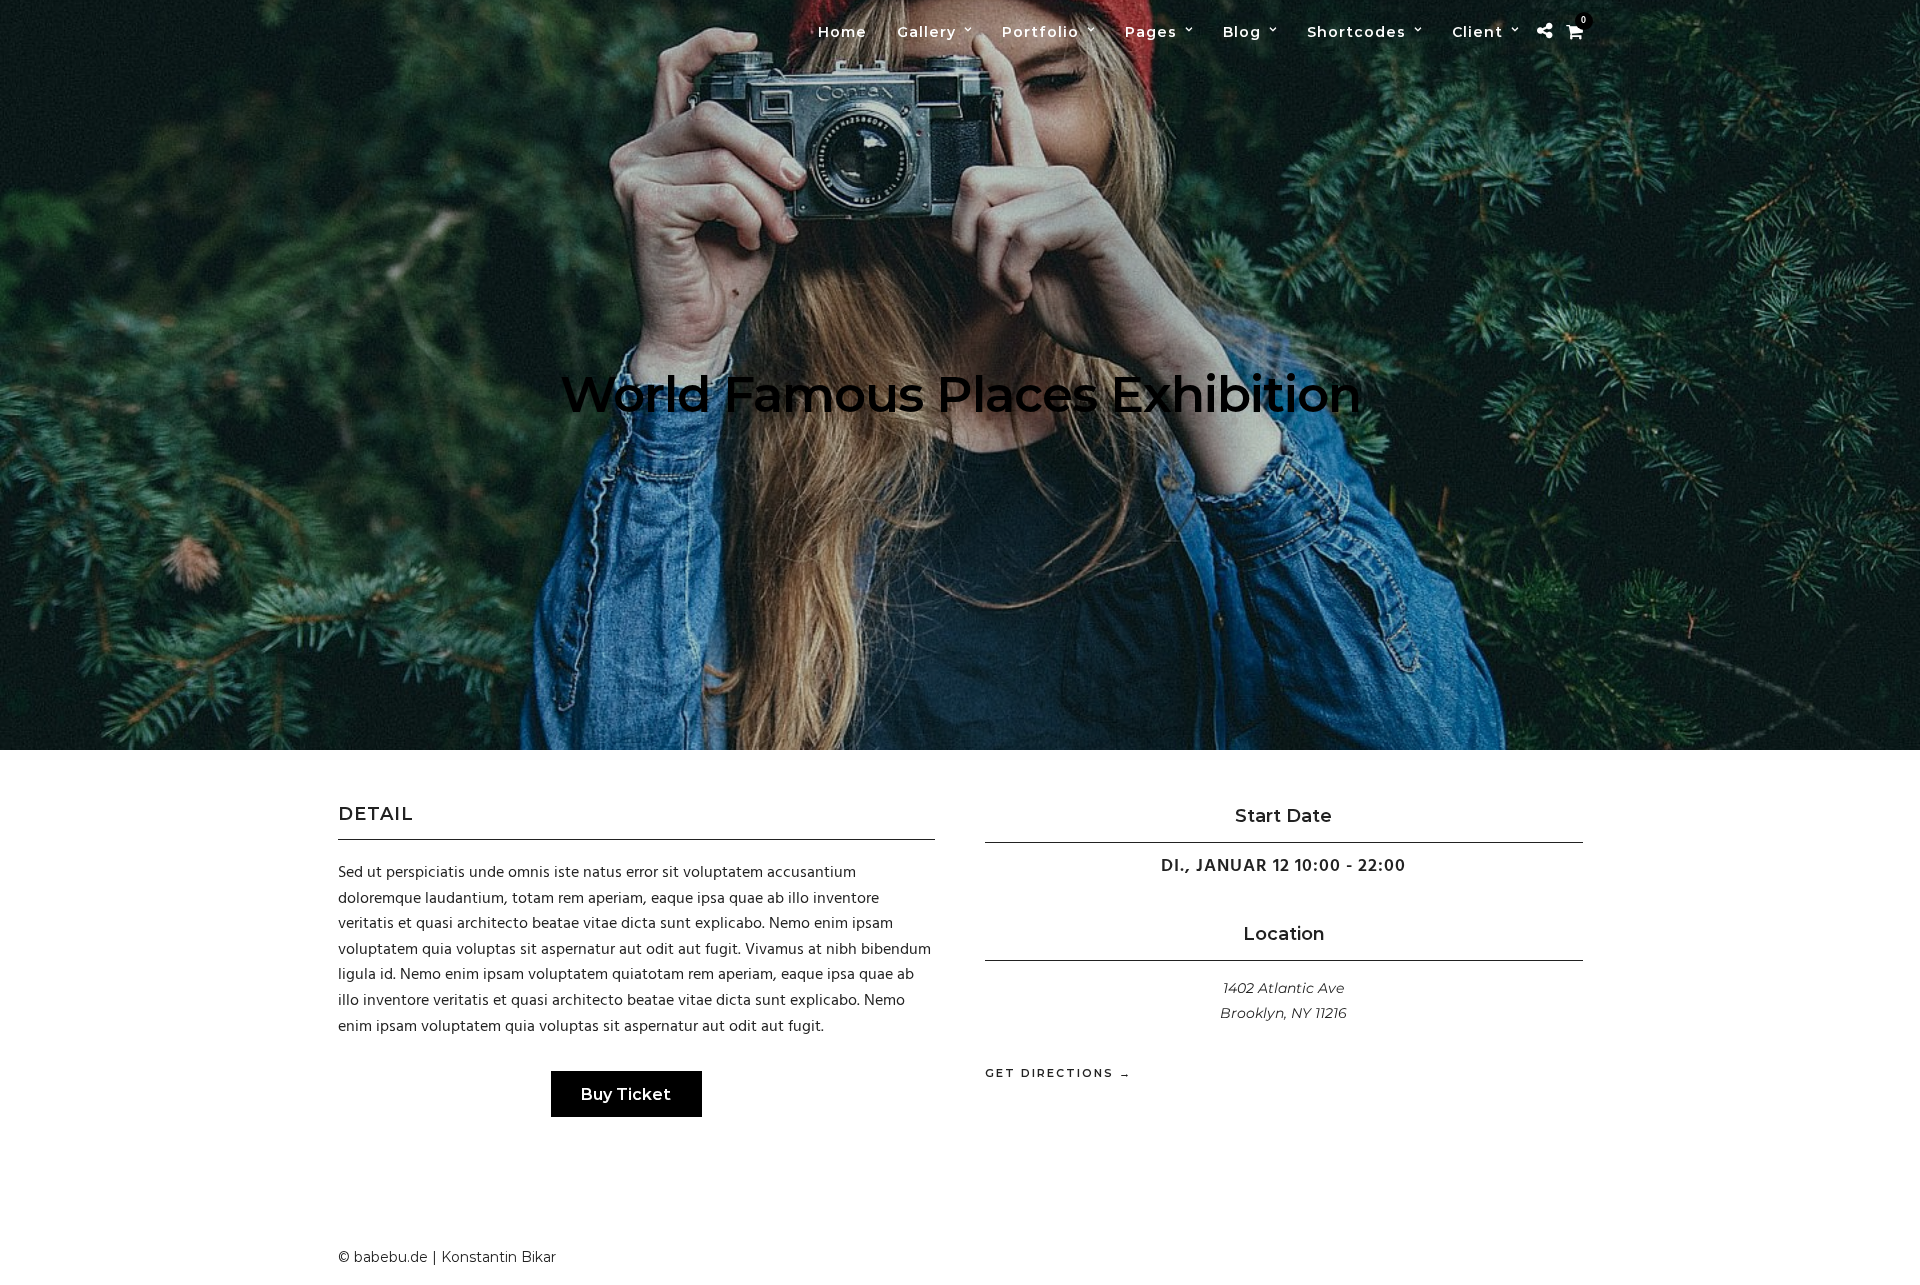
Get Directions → (1058, 1073)
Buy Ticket (626, 1094)
